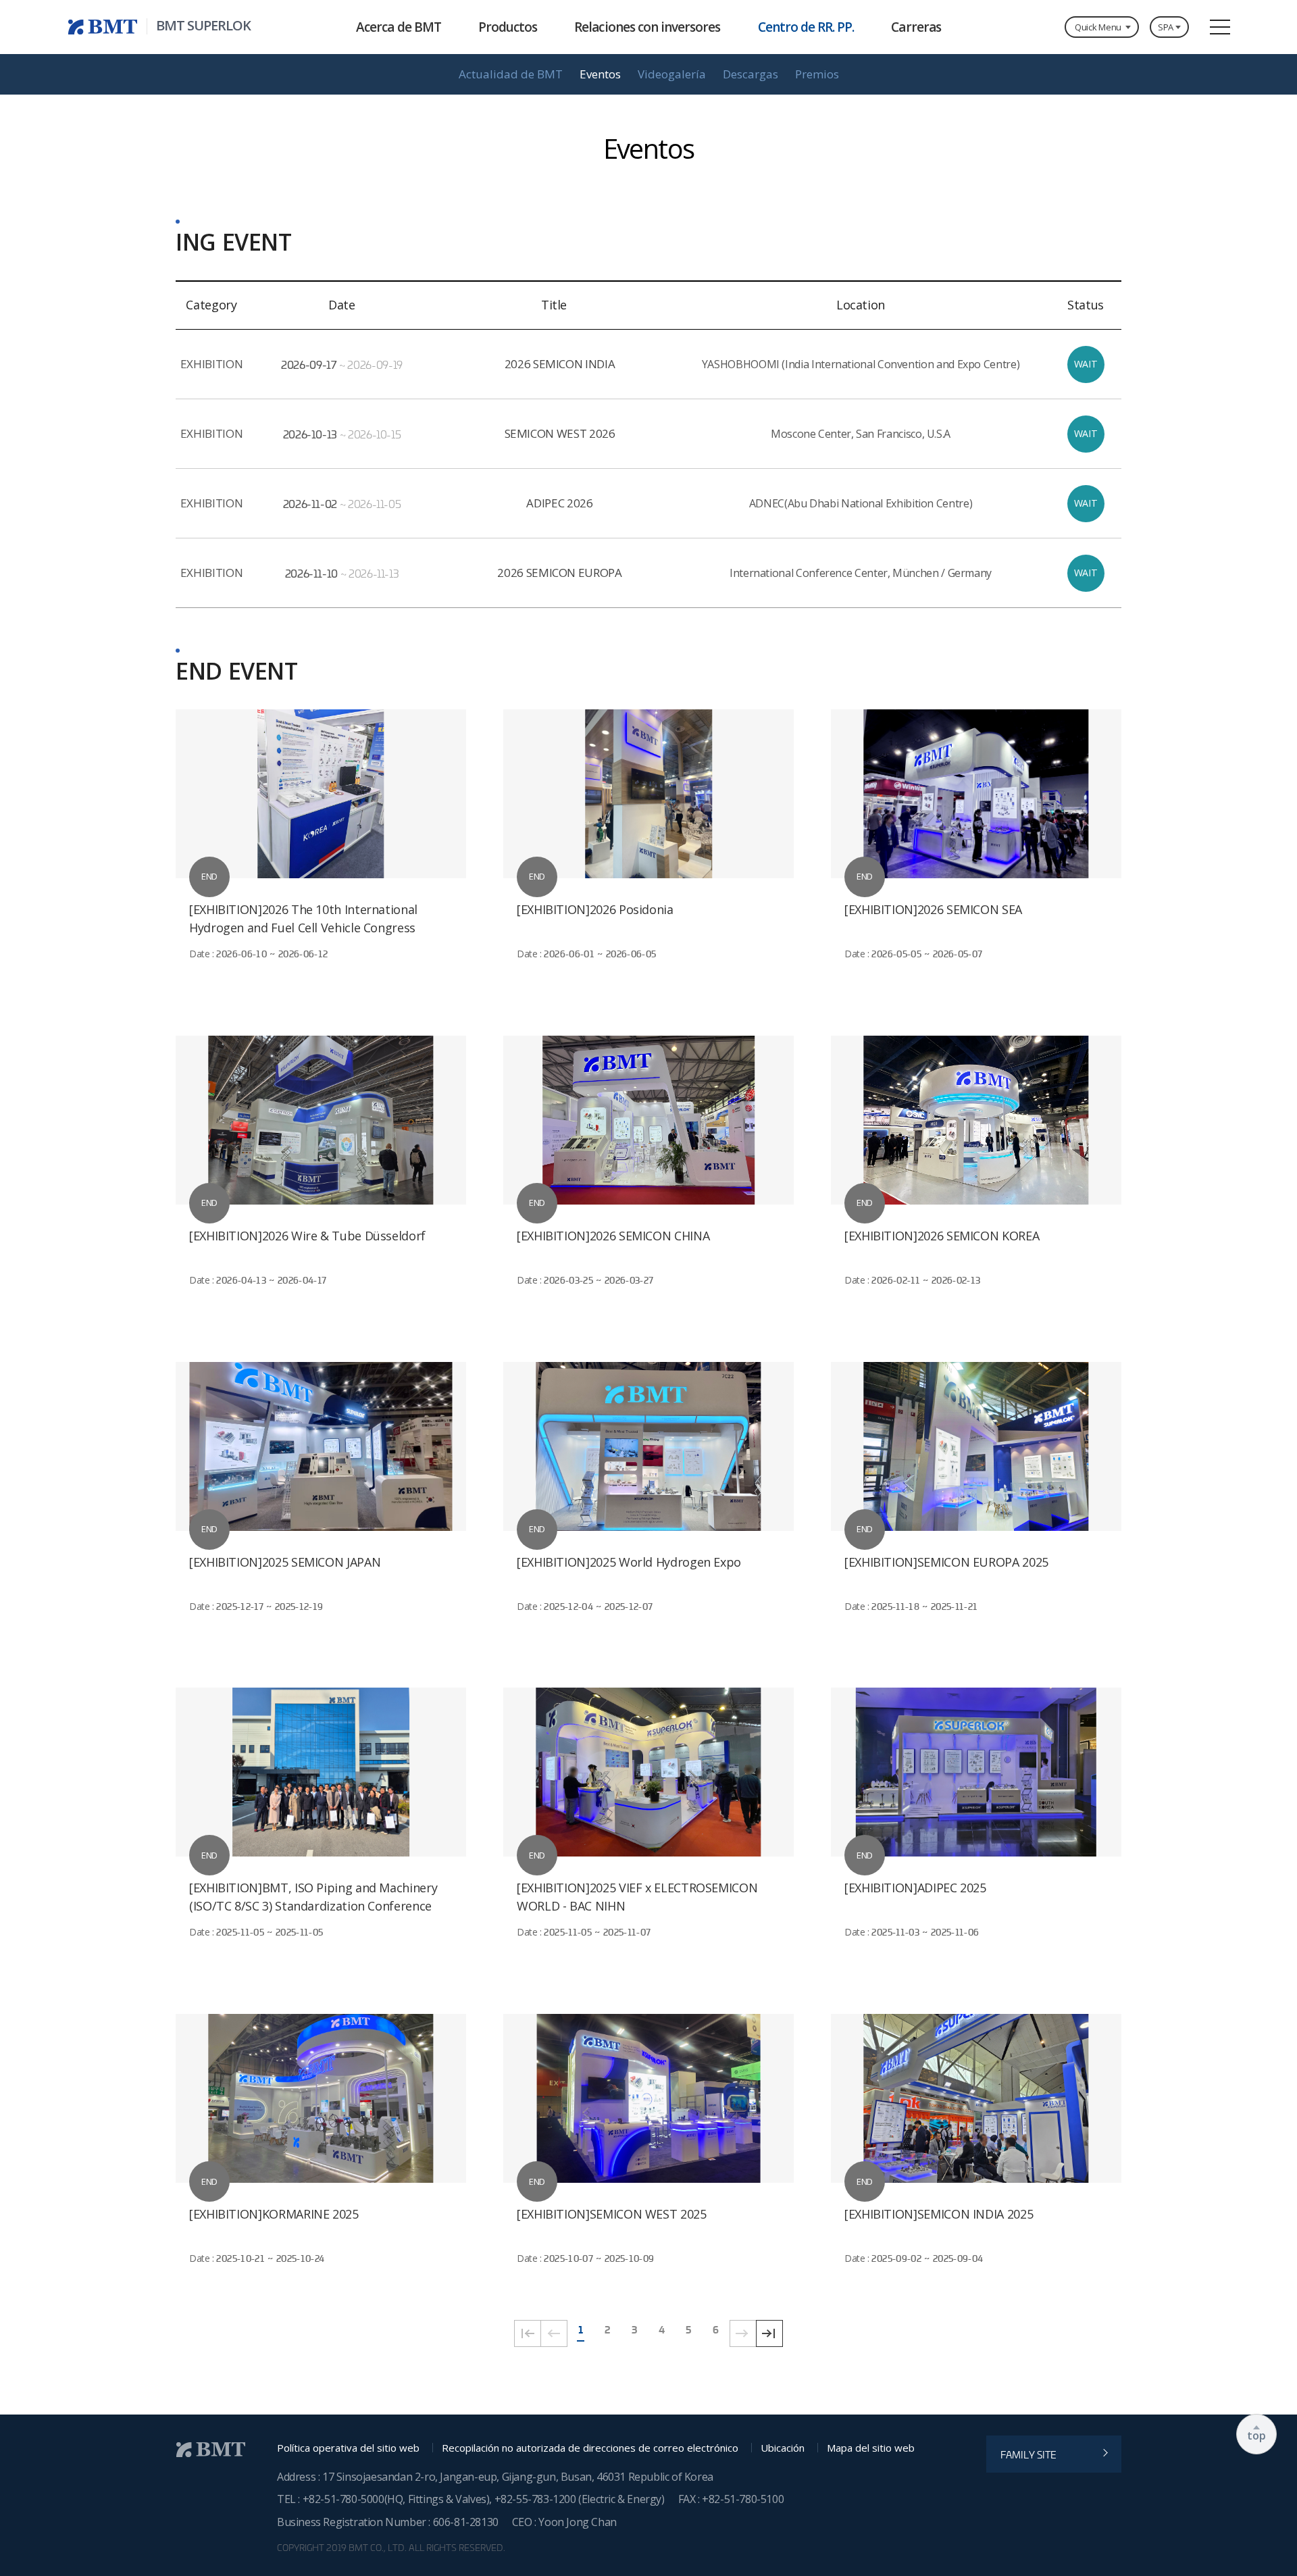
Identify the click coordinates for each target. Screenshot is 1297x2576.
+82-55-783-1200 (537, 2499)
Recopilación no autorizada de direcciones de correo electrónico (590, 2448)
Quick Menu (1098, 27)
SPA (1166, 27)
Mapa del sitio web (871, 2448)
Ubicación (783, 2448)
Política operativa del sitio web (348, 2448)
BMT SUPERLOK (203, 26)
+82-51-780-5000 (344, 2499)
